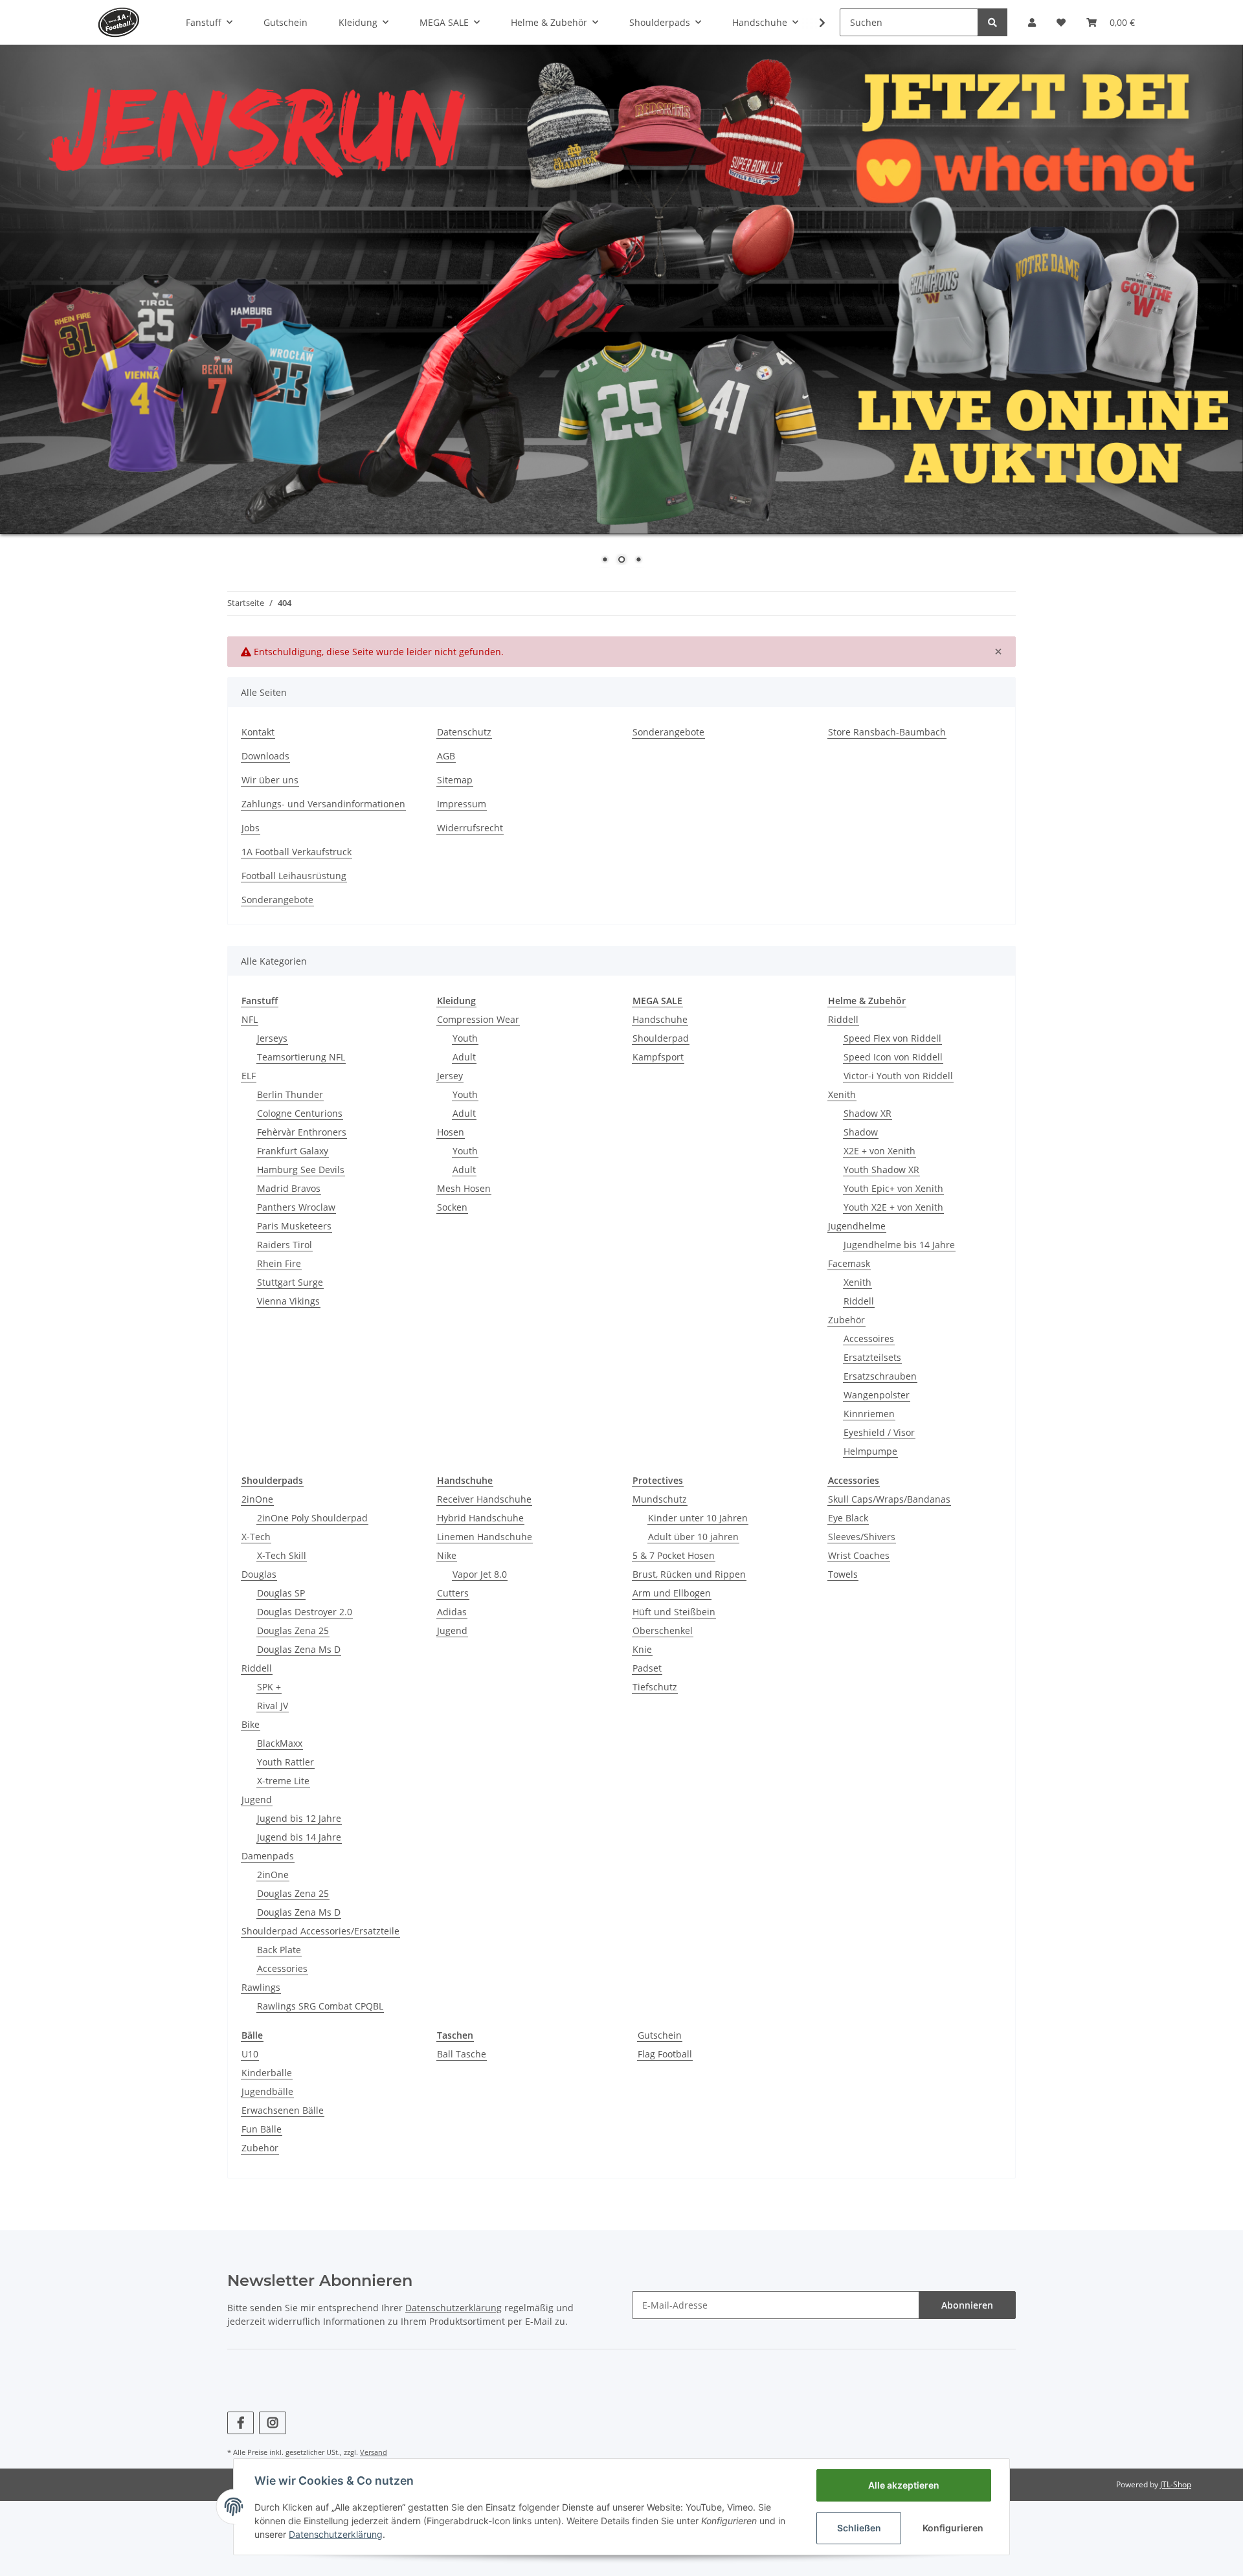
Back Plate (279, 1950)
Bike (251, 1724)
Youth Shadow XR (881, 1170)
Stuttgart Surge (290, 1282)
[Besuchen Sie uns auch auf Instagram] (272, 2423)
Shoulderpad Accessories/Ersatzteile (320, 1931)
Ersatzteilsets (872, 1357)
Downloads (265, 756)
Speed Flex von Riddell (892, 1038)
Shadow (861, 1132)
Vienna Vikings (288, 1301)
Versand (374, 2452)
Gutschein (660, 2035)
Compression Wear (478, 1019)
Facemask (849, 1263)
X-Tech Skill (282, 1555)
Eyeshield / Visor (879, 1432)
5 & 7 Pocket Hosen (674, 1555)
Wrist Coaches (859, 1555)
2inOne (257, 1499)
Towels (843, 1574)
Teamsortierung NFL (301, 1057)
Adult (464, 1057)
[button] (1032, 22)
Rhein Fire (279, 1263)
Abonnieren (967, 2305)
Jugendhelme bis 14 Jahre (899, 1245)
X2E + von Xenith (879, 1151)
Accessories (282, 1968)
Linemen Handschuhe (485, 1537)
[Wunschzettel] (1061, 22)
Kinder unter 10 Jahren (698, 1518)
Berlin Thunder (290, 1094)
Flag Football (665, 2054)
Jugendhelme (857, 1226)
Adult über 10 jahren (693, 1537)
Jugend (257, 1799)
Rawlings (261, 1987)
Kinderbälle (267, 2073)
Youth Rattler (286, 1762)
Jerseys (272, 1038)
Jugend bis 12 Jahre (299, 1818)
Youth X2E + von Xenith (893, 1207)
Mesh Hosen (464, 1188)
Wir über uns (270, 780)
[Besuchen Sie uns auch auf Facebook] (241, 2423)
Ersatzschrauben (880, 1376)
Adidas (452, 1612)
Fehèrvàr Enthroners (302, 1132)
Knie (642, 1649)
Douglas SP (281, 1593)
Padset (647, 1668)
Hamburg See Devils (301, 1170)
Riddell (843, 1019)
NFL (250, 1019)
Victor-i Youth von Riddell (898, 1076)
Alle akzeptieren (904, 2485)
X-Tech (256, 1537)
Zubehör (846, 1320)
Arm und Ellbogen (672, 1593)
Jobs (251, 828)
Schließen (859, 2528)
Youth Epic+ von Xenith (893, 1188)
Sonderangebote (668, 732)
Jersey (450, 1076)
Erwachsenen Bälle (283, 2110)
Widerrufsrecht (470, 828)
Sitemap (455, 780)
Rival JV (273, 1706)
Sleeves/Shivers (862, 1537)
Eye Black (848, 1518)
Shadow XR (868, 1113)
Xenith (842, 1094)
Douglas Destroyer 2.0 (305, 1612)
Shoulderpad (661, 1038)
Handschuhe (660, 1019)
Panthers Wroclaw (296, 1207)
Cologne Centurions (300, 1113)
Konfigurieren (953, 2528)
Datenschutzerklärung (454, 2308)
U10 (250, 2054)
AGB (446, 756)
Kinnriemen (869, 1414)
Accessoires (869, 1338)
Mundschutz (660, 1499)
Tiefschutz (655, 1687)
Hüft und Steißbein (674, 1612)
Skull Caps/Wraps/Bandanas (889, 1499)
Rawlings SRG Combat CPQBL (320, 2006)
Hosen (451, 1132)
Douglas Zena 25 (293, 1630)
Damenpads (268, 1856)
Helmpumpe (870, 1451)
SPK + (269, 1687)
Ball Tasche (462, 2054)
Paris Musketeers (294, 1226)
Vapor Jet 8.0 (480, 1574)
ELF (249, 1076)
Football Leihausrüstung (294, 876)
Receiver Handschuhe (484, 1499)
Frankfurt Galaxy (293, 1151)
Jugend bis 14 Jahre (299, 1837)
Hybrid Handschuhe (480, 1518)
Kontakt (258, 732)
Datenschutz (464, 732)
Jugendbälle (267, 2091)
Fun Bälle (262, 2129)
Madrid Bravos (289, 1188)
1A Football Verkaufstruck (297, 852)
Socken (452, 1207)
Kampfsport (658, 1057)
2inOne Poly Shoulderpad (312, 1518)
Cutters (453, 1593)
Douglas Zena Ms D (299, 1649)
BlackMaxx (280, 1743)
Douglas (259, 1574)
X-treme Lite (283, 1781)
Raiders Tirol (285, 1245)
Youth (465, 1038)
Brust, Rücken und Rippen (689, 1574)
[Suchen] (992, 22)
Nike (447, 1555)
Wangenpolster (877, 1395)
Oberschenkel (663, 1630)
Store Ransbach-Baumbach (887, 732)
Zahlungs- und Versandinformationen (323, 804)
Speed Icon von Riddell (893, 1057)
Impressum (462, 804)
